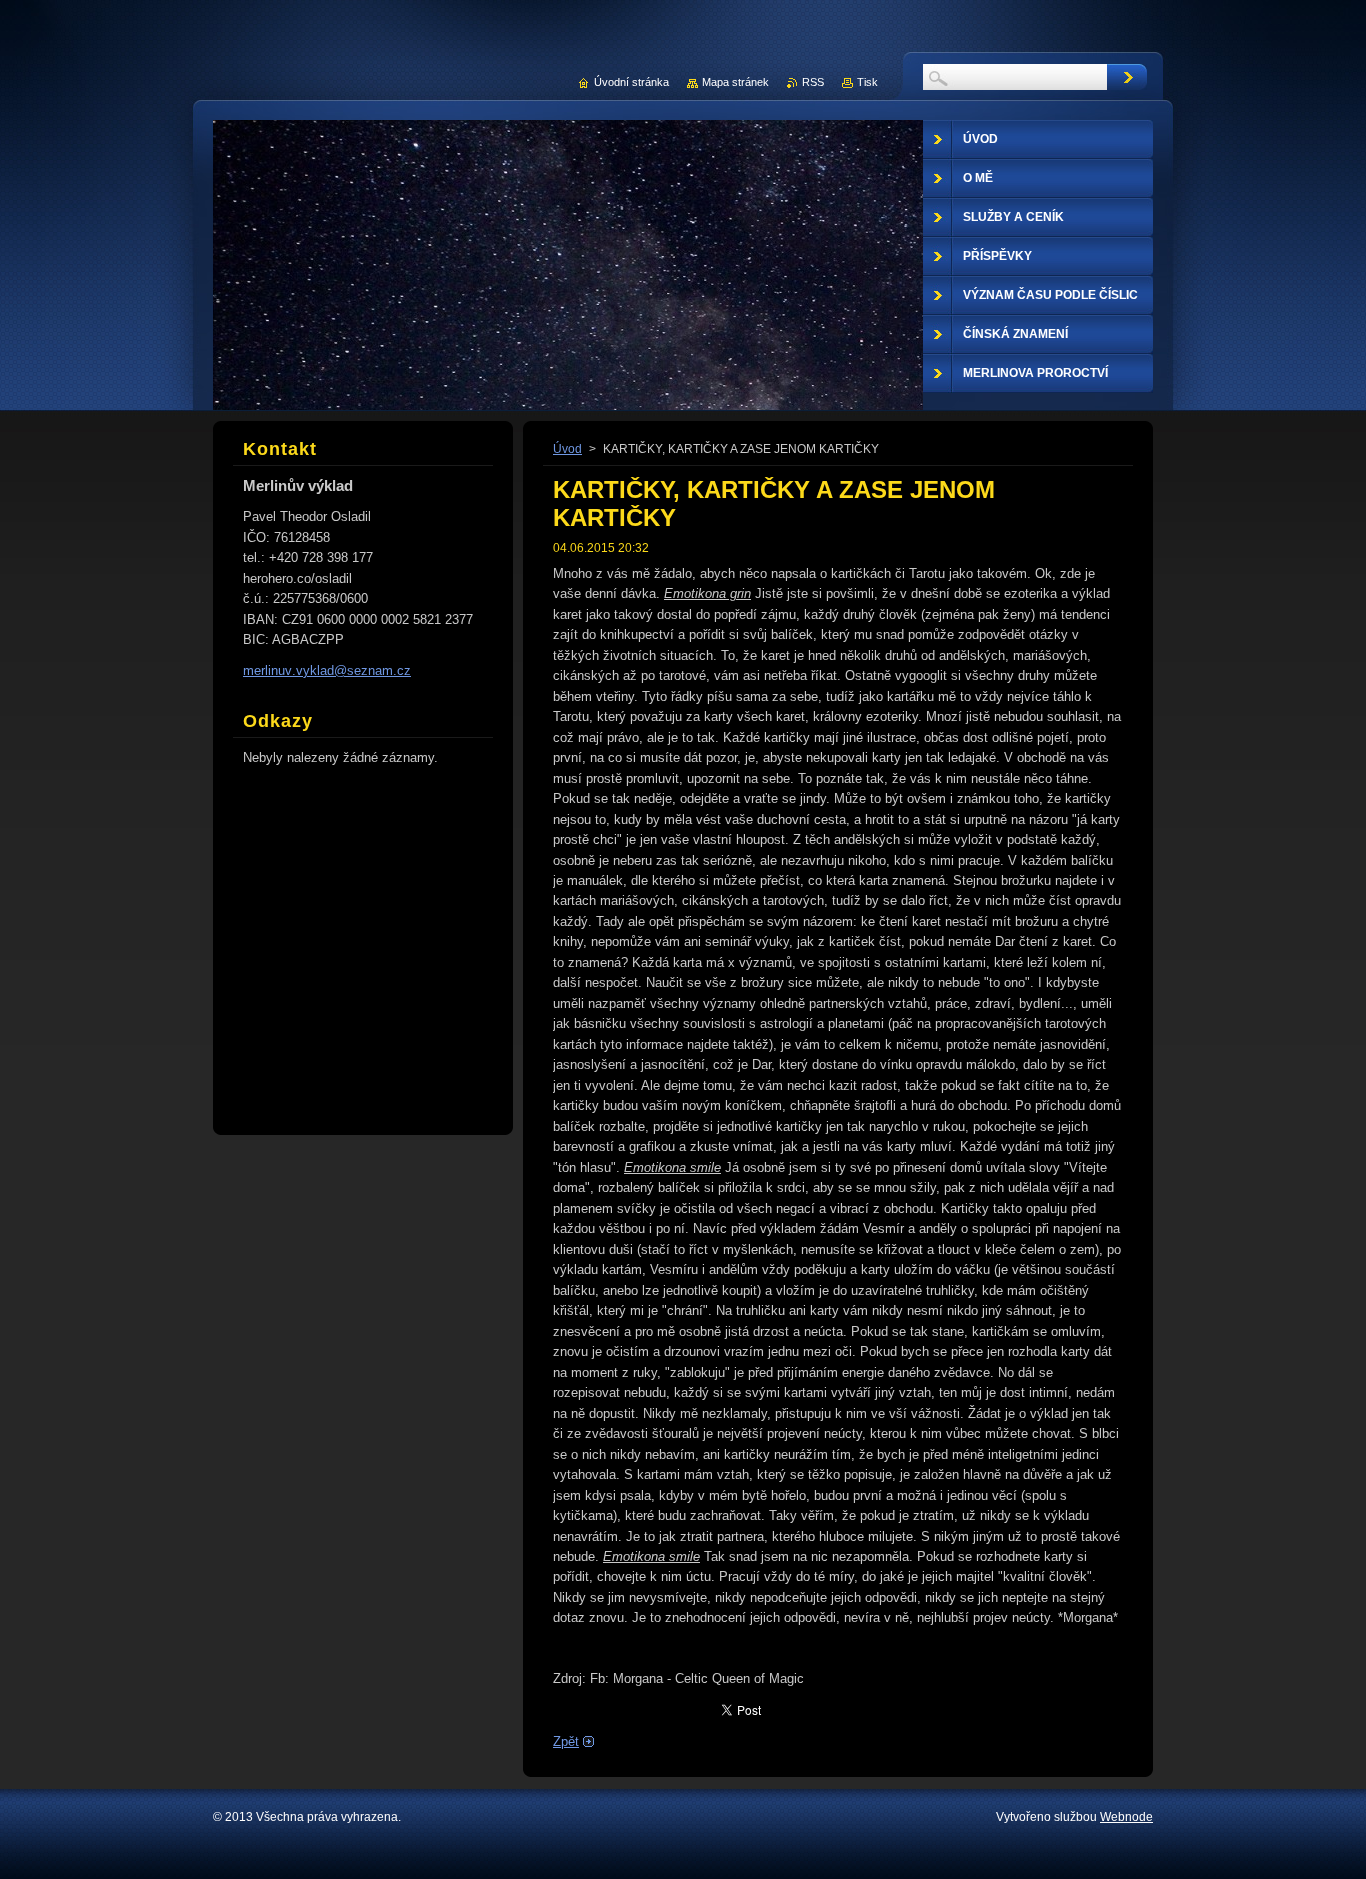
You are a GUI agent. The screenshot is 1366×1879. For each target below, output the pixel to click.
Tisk (867, 82)
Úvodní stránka (631, 82)
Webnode (1126, 1817)
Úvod (567, 449)
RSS (813, 82)
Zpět (566, 1741)
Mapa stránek (735, 82)
